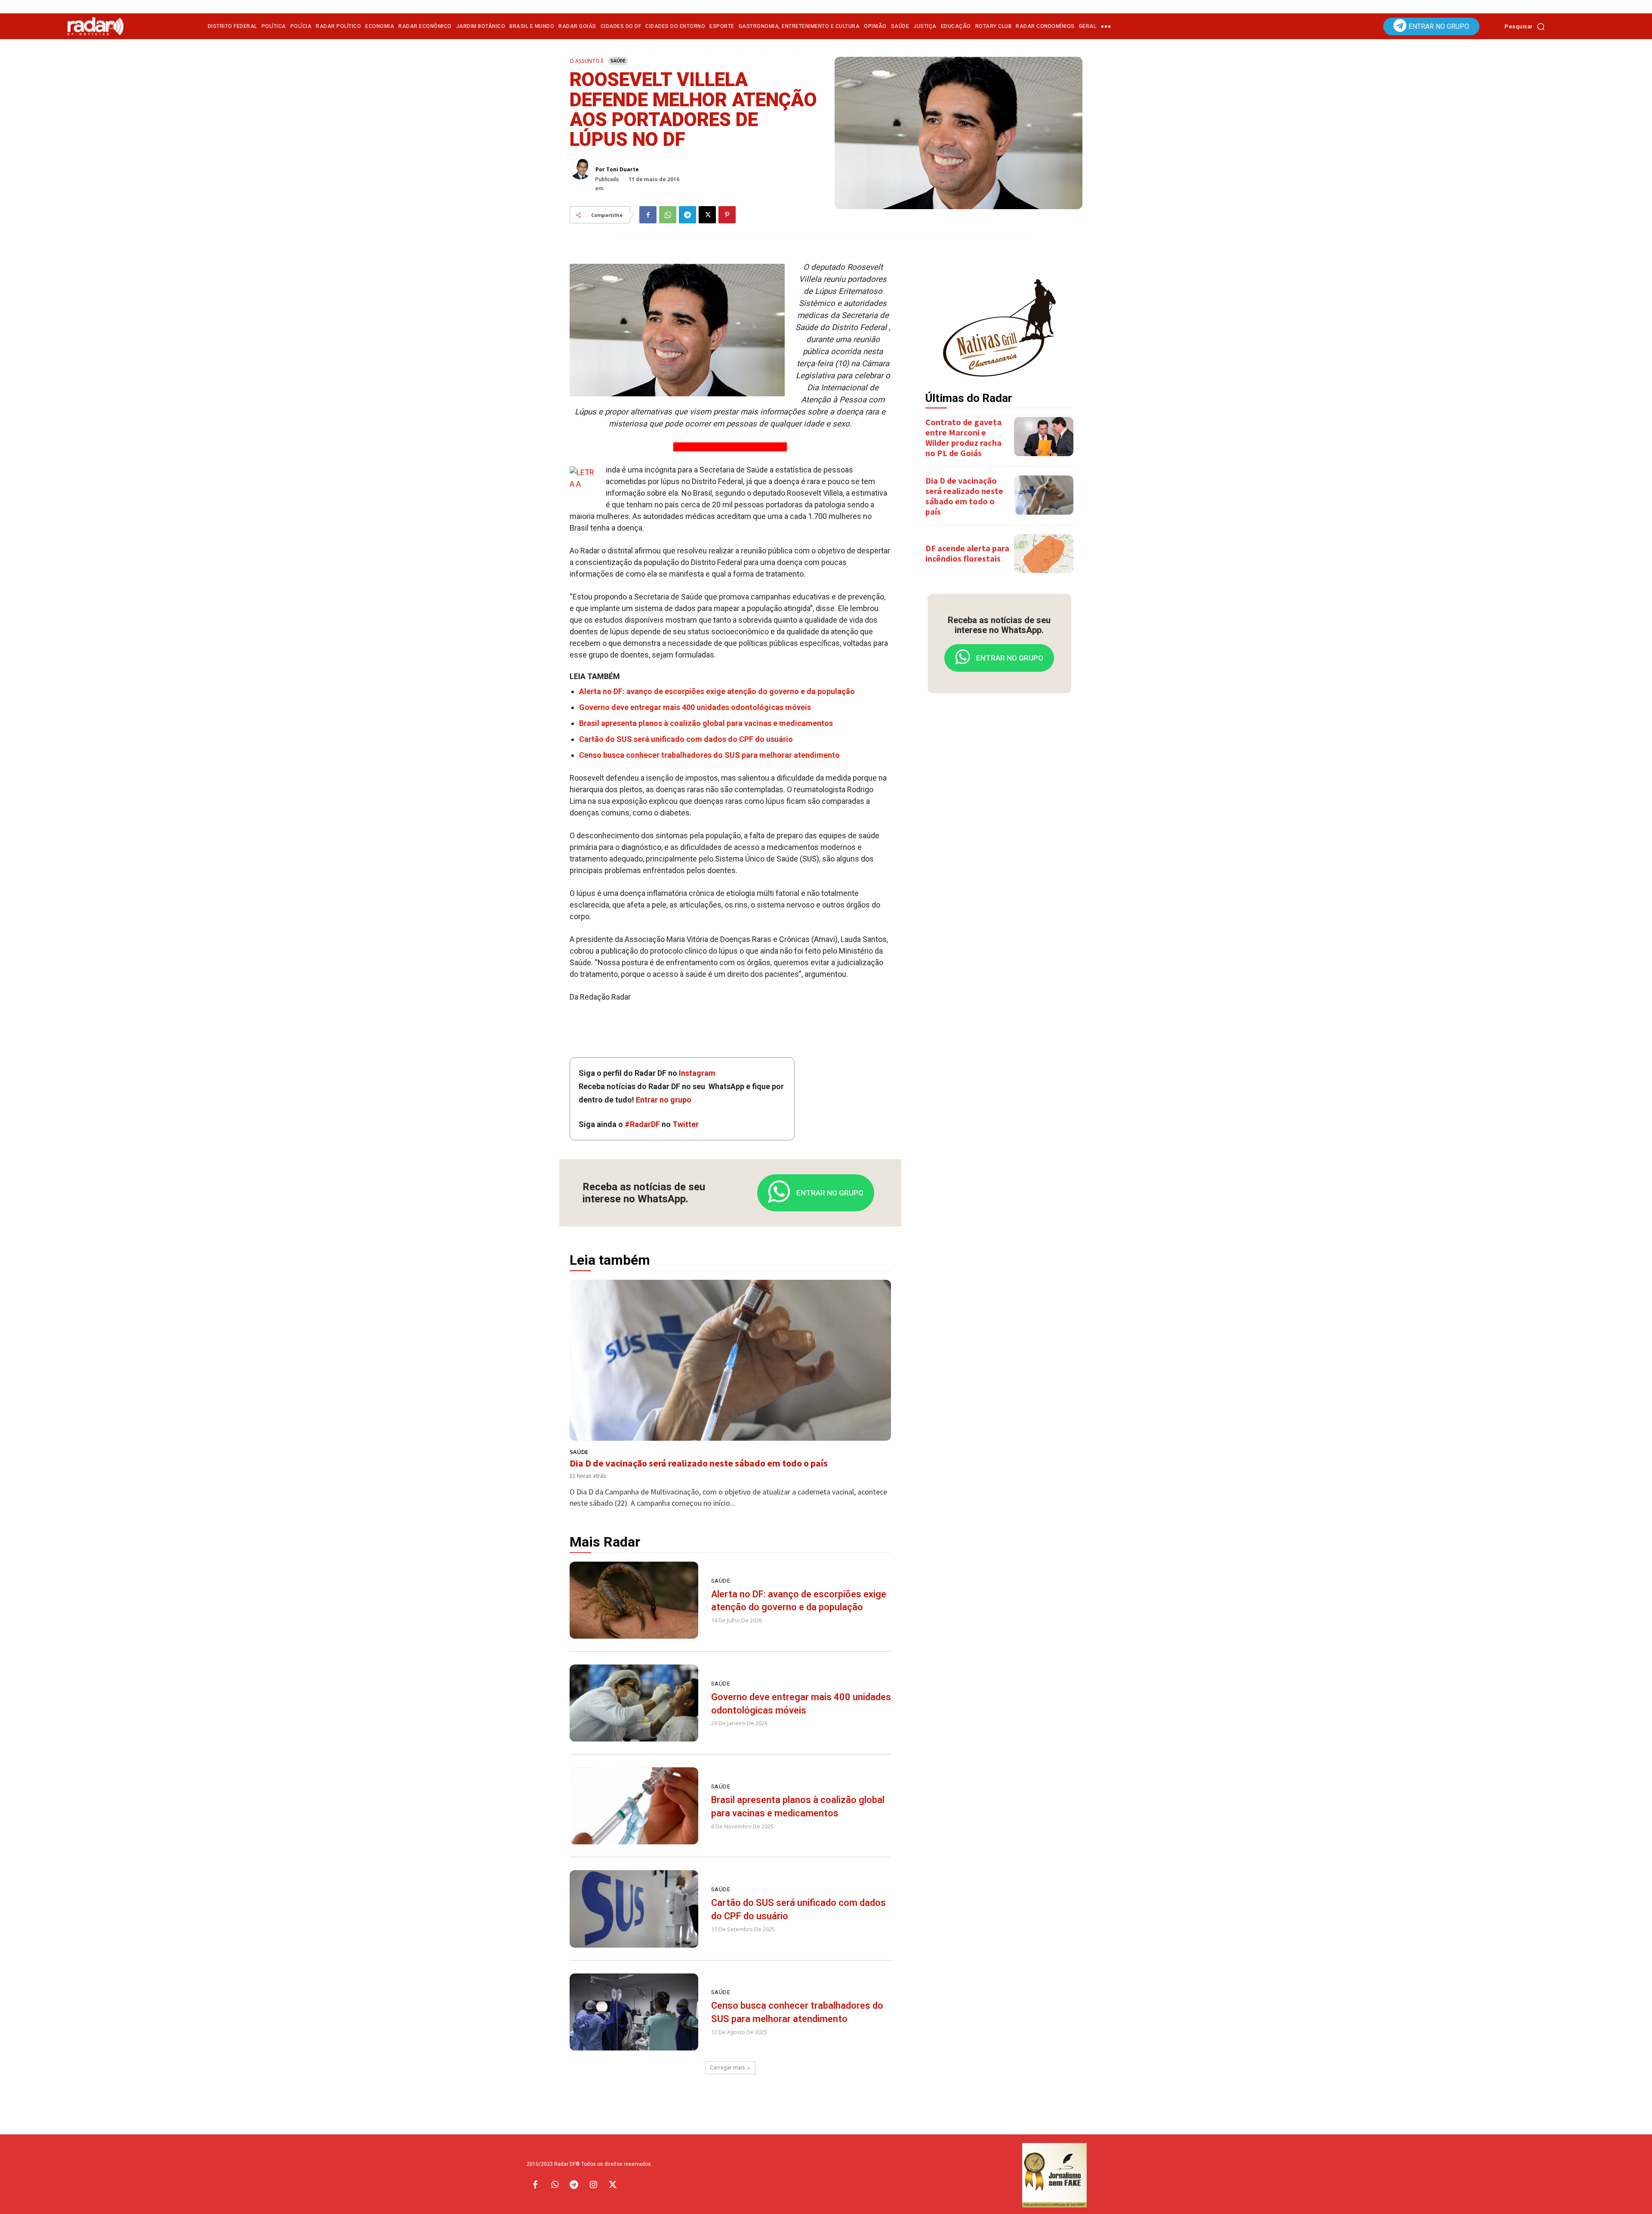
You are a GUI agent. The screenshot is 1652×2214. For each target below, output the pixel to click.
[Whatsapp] (555, 2185)
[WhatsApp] (668, 215)
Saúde (618, 60)
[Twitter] (613, 2185)
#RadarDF (642, 1124)
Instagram (697, 1073)
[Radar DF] (96, 26)
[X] (707, 215)
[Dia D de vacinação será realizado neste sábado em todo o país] (730, 1360)
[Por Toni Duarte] (583, 169)
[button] (1527, 26)
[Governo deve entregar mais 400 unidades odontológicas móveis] (634, 1703)
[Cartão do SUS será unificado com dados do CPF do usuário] (634, 1909)
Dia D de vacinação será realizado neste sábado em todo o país (699, 1463)
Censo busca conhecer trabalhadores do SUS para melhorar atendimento (709, 755)
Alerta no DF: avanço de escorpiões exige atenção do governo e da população (717, 691)
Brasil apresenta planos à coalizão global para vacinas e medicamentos (706, 723)
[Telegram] (687, 215)
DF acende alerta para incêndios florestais (967, 553)
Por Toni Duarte (617, 170)
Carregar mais (727, 2067)
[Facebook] (648, 215)
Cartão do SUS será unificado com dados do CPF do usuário (686, 739)
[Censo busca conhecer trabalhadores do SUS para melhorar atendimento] (634, 2012)
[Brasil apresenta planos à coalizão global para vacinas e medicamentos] (634, 1806)
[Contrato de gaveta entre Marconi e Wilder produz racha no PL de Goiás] (1044, 437)
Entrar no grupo (664, 1100)
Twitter (686, 1124)
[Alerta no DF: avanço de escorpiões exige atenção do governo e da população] (634, 1600)
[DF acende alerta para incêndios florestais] (1044, 554)
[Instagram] (593, 2185)
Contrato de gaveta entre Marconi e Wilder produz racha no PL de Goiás (963, 437)
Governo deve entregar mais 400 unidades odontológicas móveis (695, 707)
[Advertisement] (999, 835)
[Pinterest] (727, 215)
